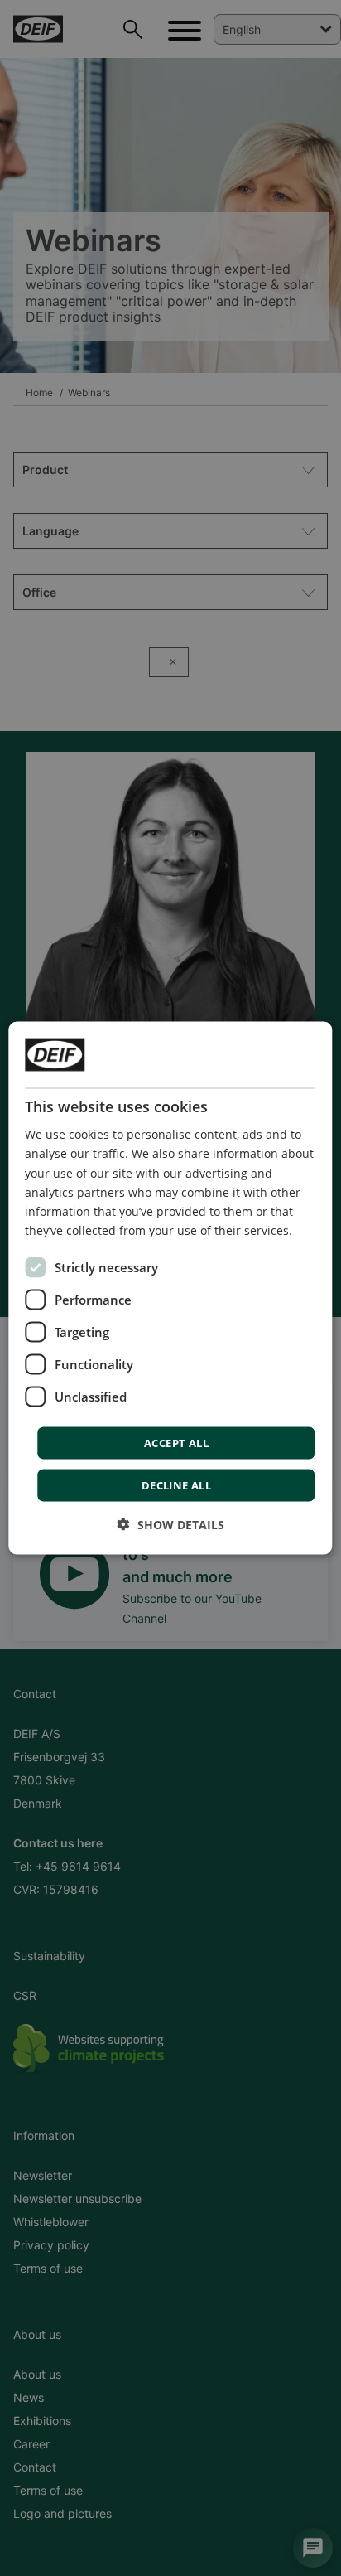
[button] (171, 1524)
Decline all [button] (176, 1484)
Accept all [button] (176, 1442)
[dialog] (170, 1288)
